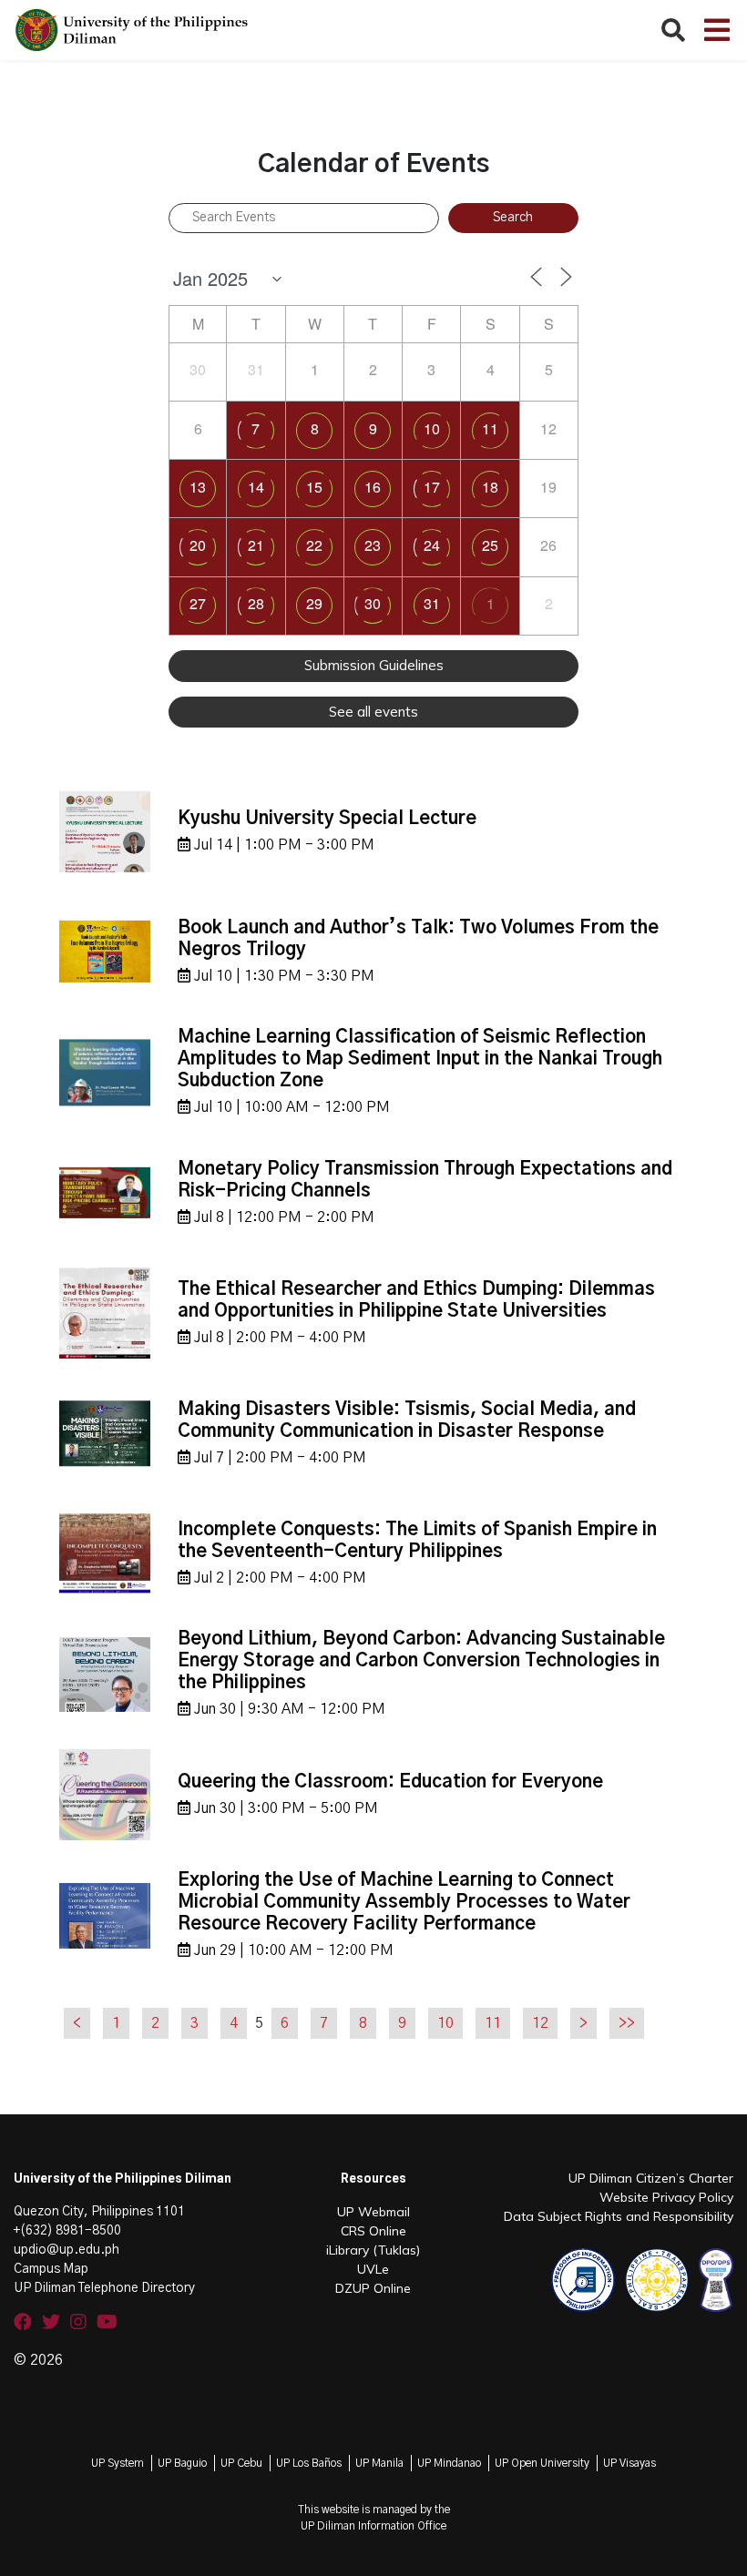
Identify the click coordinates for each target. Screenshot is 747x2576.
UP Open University (542, 2463)
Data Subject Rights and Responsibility (619, 2216)
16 (373, 487)
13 (198, 487)
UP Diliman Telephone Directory (104, 2288)
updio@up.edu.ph (67, 2250)
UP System (118, 2463)
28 (256, 603)
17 (432, 487)
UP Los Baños (309, 2463)
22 (314, 545)
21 (256, 545)
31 (432, 603)
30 (373, 603)
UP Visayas (629, 2463)
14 (256, 487)
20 (198, 545)
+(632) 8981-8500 (67, 2231)
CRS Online (373, 2231)
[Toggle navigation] (717, 30)
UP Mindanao (449, 2463)
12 (540, 2023)
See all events (373, 712)
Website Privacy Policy (666, 2197)
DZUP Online (373, 2288)
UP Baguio (182, 2463)
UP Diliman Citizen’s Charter (651, 2178)
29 (314, 603)
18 (490, 487)
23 (373, 545)
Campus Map (51, 2269)
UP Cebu (241, 2463)
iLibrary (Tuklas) (373, 2250)
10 (432, 428)
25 (490, 545)
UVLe (373, 2269)
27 (198, 603)
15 (314, 487)
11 (490, 428)
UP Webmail (373, 2212)
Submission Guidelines (374, 665)
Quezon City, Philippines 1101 (99, 2212)
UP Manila (379, 2463)
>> (627, 2023)
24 (432, 545)
